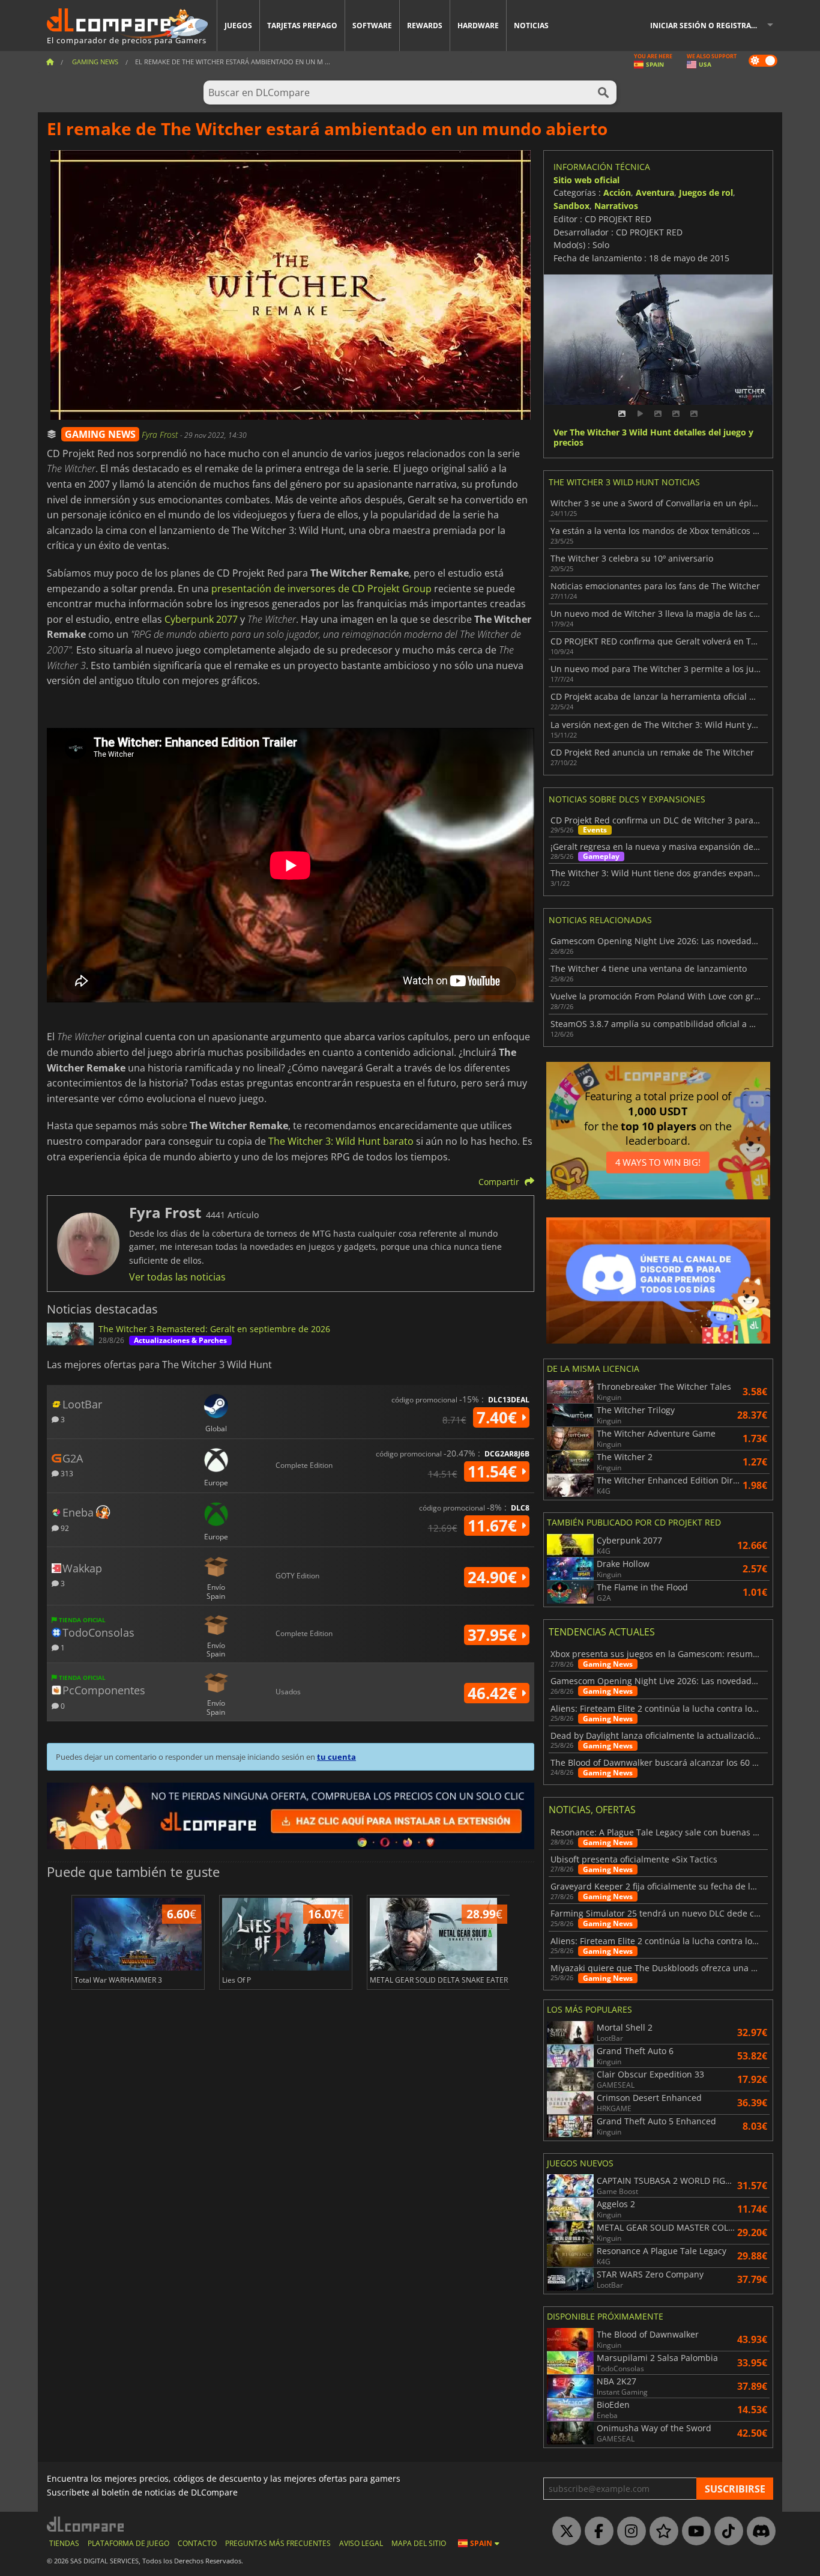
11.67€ (494, 1526)
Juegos (238, 26)
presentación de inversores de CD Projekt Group (321, 589)
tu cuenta (336, 1757)
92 (64, 1528)
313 (66, 1473)
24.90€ (494, 1577)
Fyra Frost (161, 435)
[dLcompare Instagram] (629, 2532)
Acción (617, 192)
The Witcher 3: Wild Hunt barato (341, 1141)
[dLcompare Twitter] (564, 2532)
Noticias (531, 26)
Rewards (425, 26)
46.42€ (494, 1693)
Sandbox (571, 206)
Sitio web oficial (586, 180)
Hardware (478, 26)
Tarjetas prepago (302, 26)
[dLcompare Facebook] (596, 2532)
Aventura (655, 192)
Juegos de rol (706, 192)
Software (372, 26)
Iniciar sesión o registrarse (707, 26)
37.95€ (494, 1635)
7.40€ (499, 1417)
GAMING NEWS (100, 434)
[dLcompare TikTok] (726, 2532)
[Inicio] (50, 62)
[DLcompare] (86, 2524)
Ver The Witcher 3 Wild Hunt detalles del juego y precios (653, 438)
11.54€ (494, 1471)
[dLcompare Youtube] (693, 2532)
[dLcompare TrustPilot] (661, 2532)
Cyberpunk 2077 (201, 619)
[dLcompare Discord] (758, 2532)
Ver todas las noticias (177, 1277)
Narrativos (616, 206)
